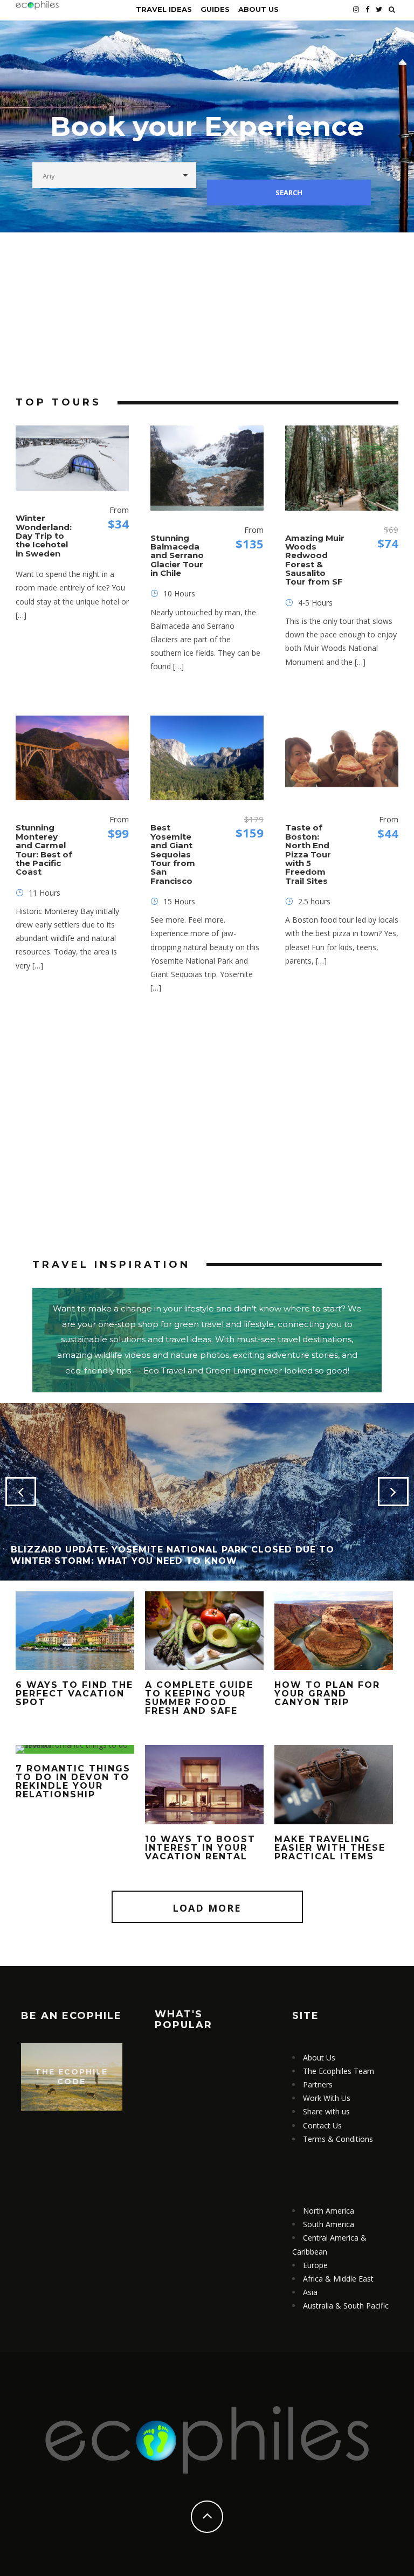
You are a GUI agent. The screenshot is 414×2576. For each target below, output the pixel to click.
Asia (310, 2292)
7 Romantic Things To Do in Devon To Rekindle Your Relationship (73, 1781)
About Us (258, 9)
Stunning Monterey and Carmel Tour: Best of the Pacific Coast (44, 850)
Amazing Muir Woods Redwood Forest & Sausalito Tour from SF (315, 560)
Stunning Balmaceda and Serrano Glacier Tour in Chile (177, 555)
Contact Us (322, 2125)
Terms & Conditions (338, 2139)
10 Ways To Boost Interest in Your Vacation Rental (200, 1848)
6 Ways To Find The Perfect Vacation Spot (74, 1694)
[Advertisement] (207, 313)
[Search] (392, 9)
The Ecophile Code (71, 2077)
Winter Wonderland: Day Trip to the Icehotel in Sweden (44, 535)
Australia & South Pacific (346, 2306)
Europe (315, 2265)
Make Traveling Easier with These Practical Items (330, 1848)
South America (329, 2224)
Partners (318, 2084)
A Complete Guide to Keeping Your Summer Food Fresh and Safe (199, 1698)
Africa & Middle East (338, 2279)
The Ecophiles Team (339, 2071)
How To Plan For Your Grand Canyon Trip (327, 1694)
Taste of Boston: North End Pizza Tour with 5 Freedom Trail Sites (308, 854)
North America (329, 2211)
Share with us (326, 2111)
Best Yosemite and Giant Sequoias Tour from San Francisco (173, 854)
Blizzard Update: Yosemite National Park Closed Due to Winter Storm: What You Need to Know (172, 1555)
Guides (215, 9)
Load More (207, 1908)
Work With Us (327, 2098)
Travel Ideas (164, 9)
